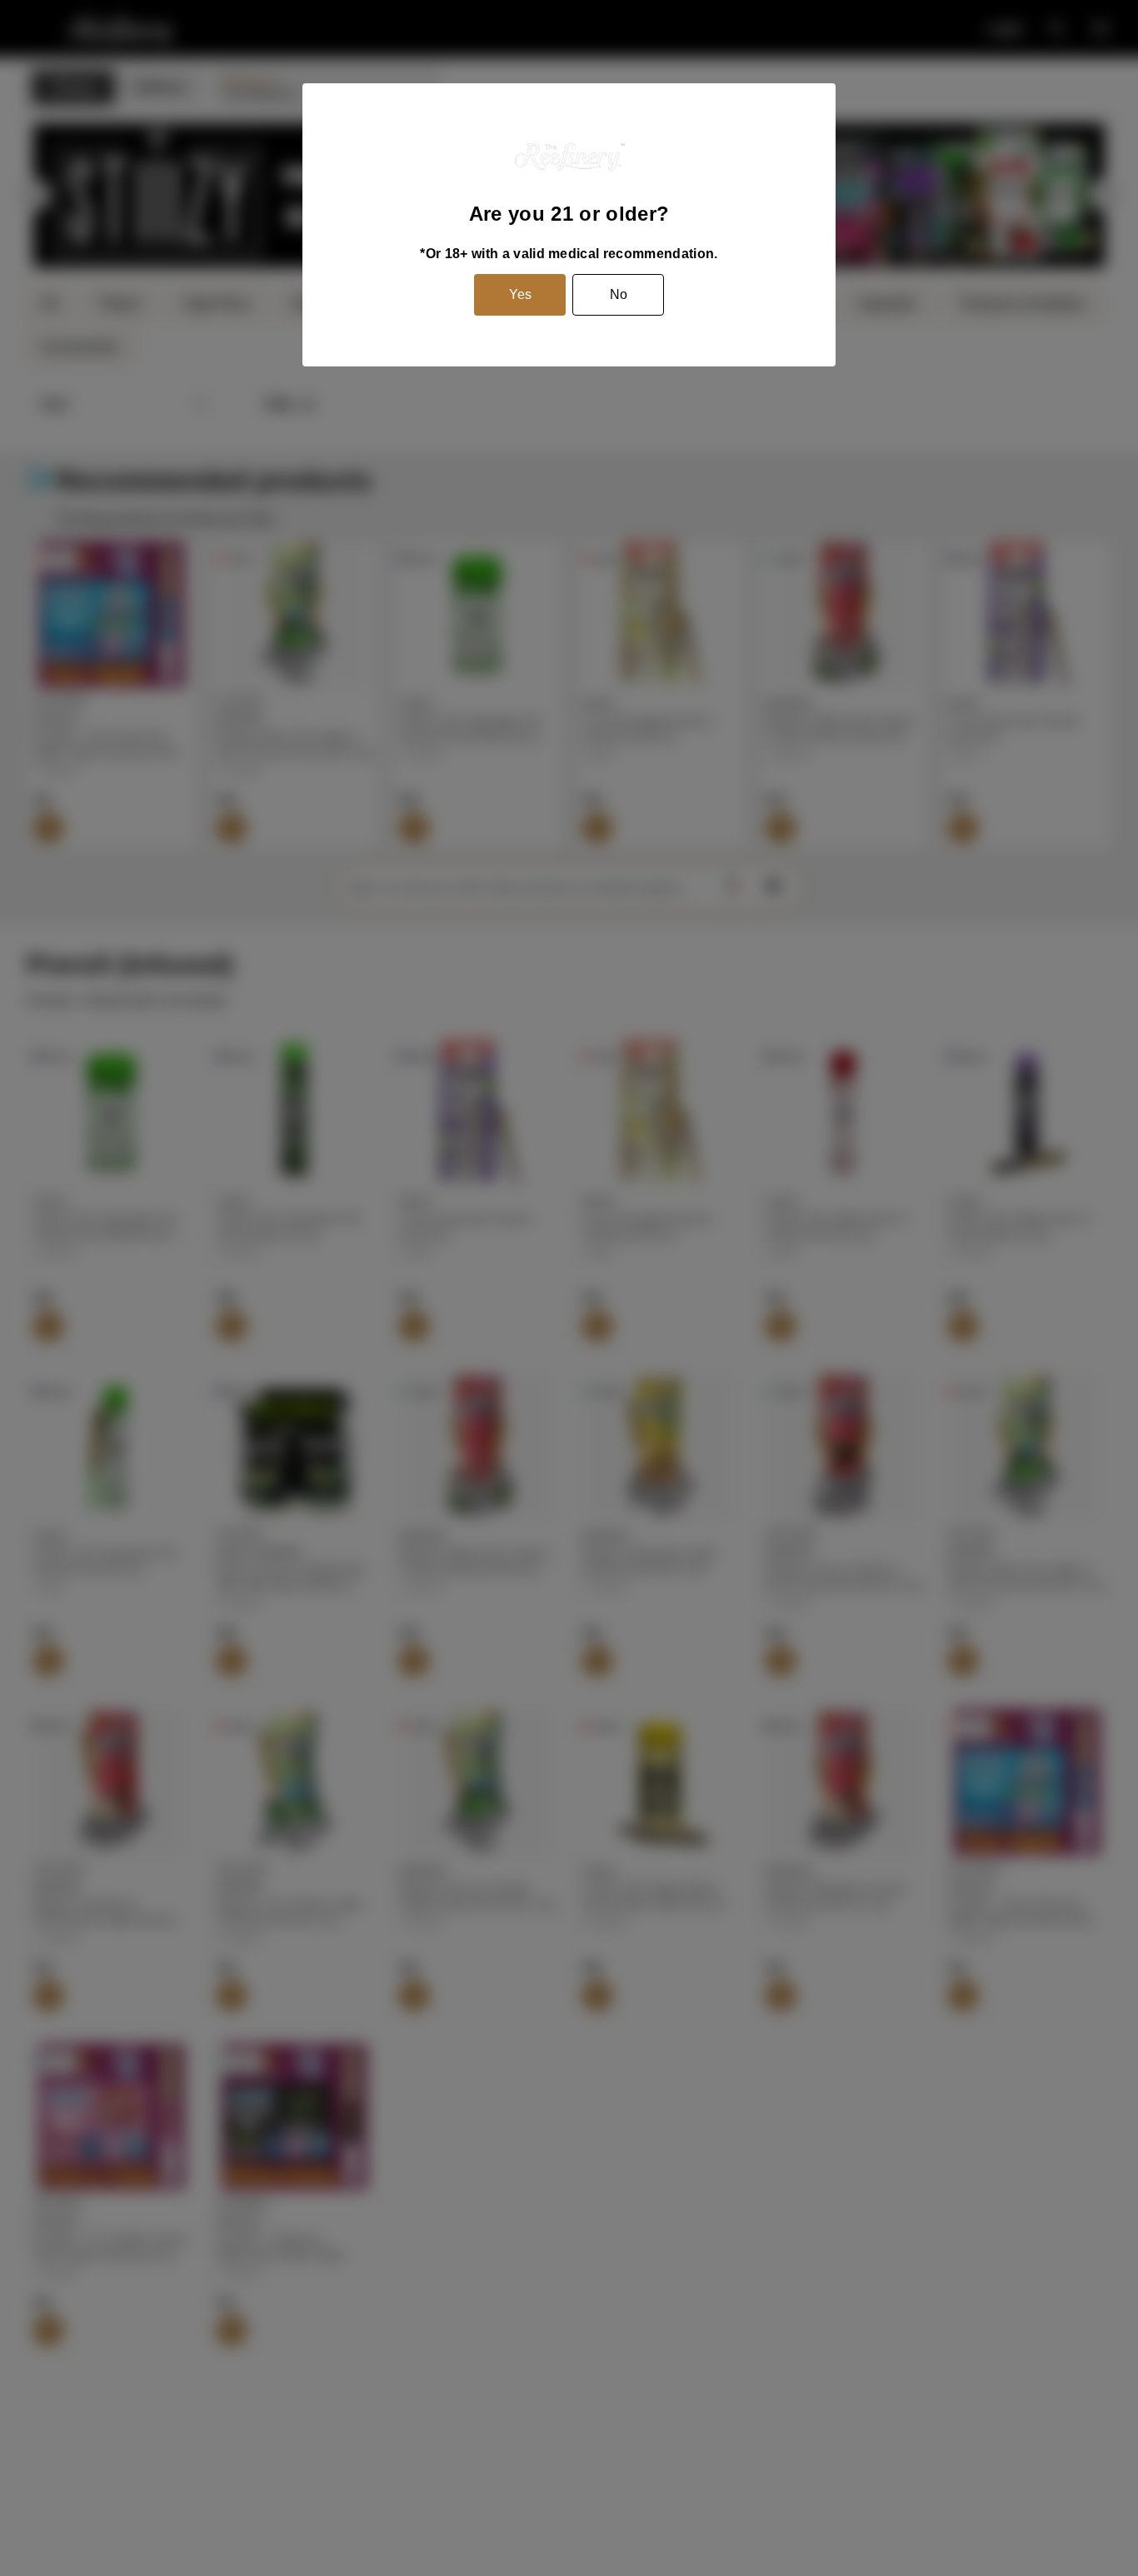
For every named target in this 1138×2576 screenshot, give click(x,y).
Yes (520, 294)
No (619, 294)
